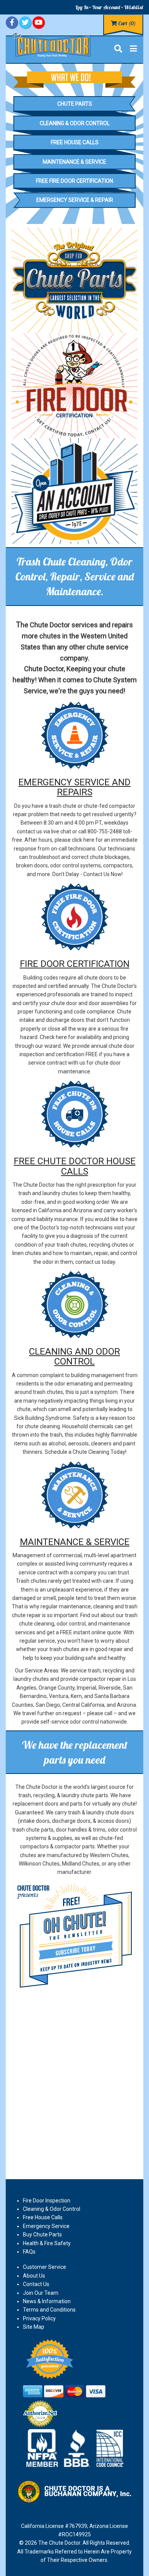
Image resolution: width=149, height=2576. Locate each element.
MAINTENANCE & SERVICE (75, 1542)
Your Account (106, 7)
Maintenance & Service (74, 162)
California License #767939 (54, 2526)
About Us (34, 2276)
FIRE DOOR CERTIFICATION (75, 964)
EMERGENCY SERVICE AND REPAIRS (74, 787)
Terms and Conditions (49, 2310)
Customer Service (45, 2267)
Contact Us (36, 2284)
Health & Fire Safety (47, 2243)
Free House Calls (75, 142)
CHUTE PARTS (75, 104)
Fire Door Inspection (47, 2201)
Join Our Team (41, 2293)
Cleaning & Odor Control (75, 123)
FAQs (29, 2252)
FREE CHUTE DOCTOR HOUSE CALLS (75, 1166)
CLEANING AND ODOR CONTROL (74, 1356)
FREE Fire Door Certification (74, 181)
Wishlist (134, 7)
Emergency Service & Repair (75, 200)
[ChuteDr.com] (52, 44)
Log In (82, 7)
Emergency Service (46, 2226)
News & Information (47, 2301)
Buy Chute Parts (42, 2234)
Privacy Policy (39, 2318)
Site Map (34, 2327)
